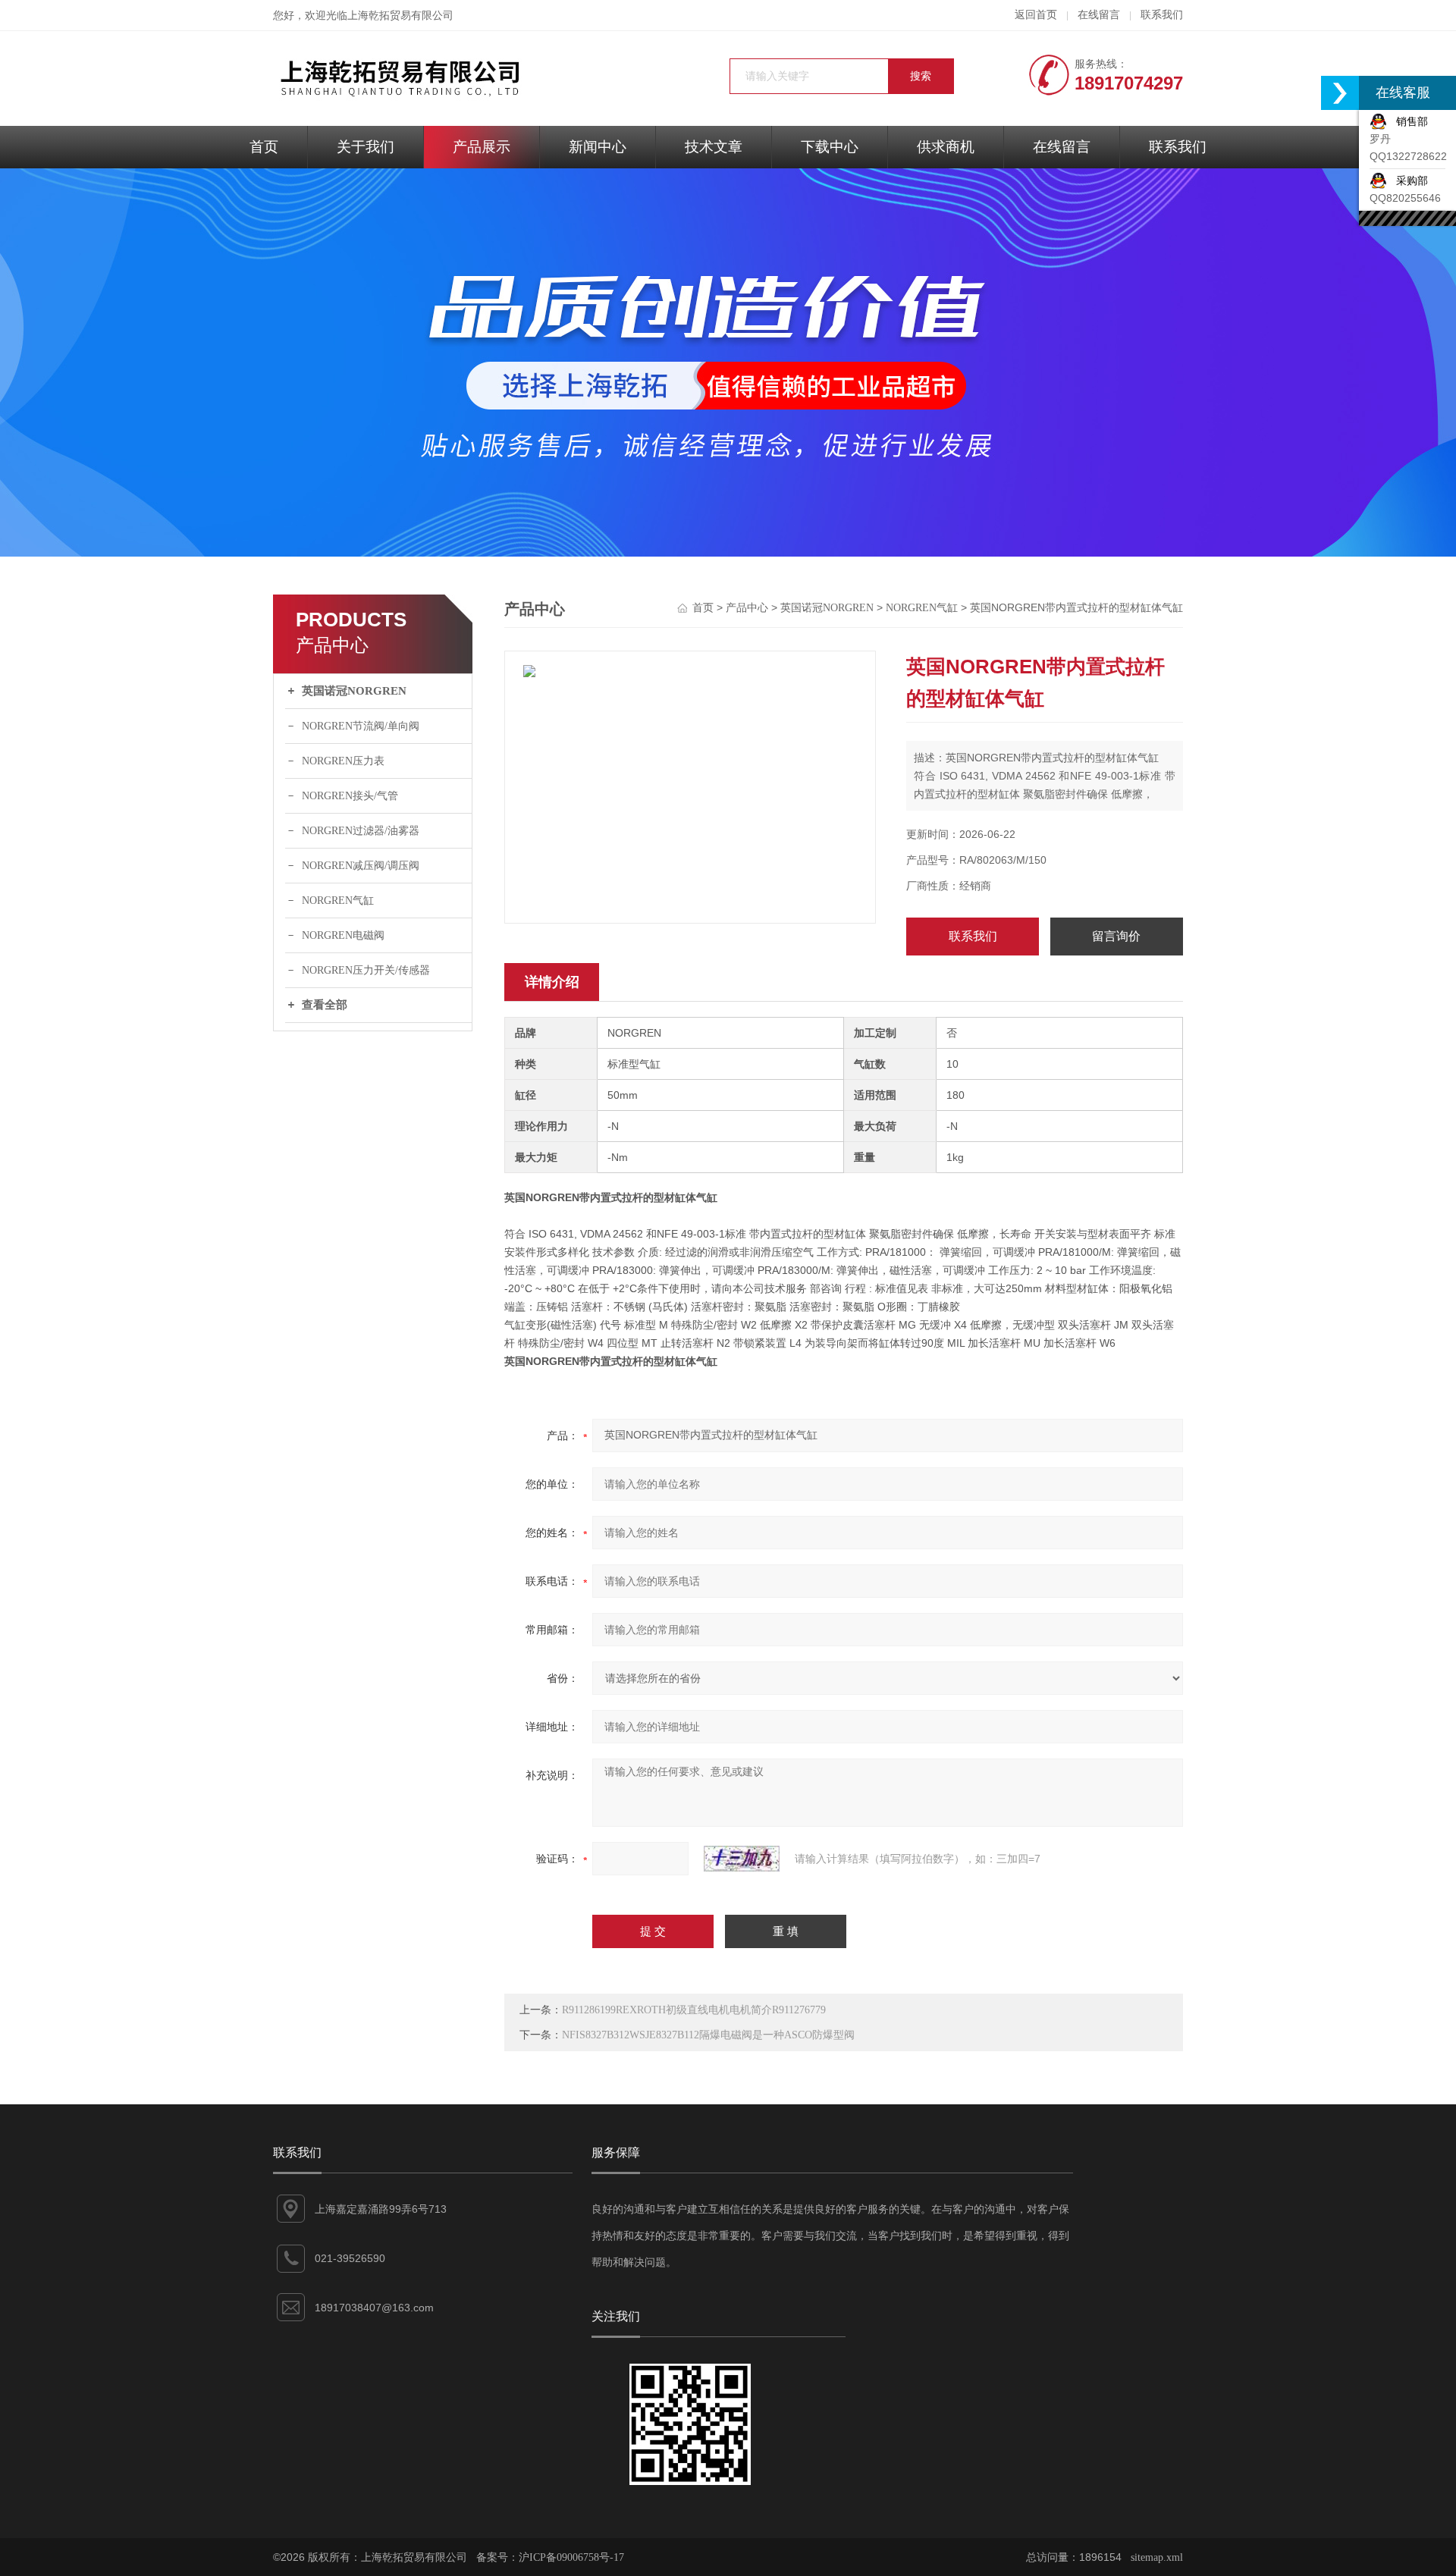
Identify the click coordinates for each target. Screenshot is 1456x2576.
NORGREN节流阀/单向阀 (361, 726)
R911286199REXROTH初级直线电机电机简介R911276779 (694, 2010)
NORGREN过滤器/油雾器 (361, 831)
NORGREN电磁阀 (343, 935)
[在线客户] (1340, 93)
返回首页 (1036, 15)
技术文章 (714, 147)
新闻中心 (598, 147)
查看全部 (325, 1005)
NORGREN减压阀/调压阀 (361, 866)
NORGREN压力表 (343, 761)
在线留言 (1099, 15)
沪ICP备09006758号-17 (571, 2557)
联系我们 (1162, 15)
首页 (264, 147)
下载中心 (830, 147)
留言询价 (1116, 936)
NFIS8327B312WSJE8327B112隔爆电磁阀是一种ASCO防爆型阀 (708, 2035)
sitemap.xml (1157, 2557)
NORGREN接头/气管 (350, 796)
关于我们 (366, 147)
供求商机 (946, 147)
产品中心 (747, 608)
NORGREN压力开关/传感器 (366, 970)
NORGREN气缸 (338, 901)
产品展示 (482, 147)
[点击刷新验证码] (742, 1859)
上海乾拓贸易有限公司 (400, 16)
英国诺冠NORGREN (354, 691)
